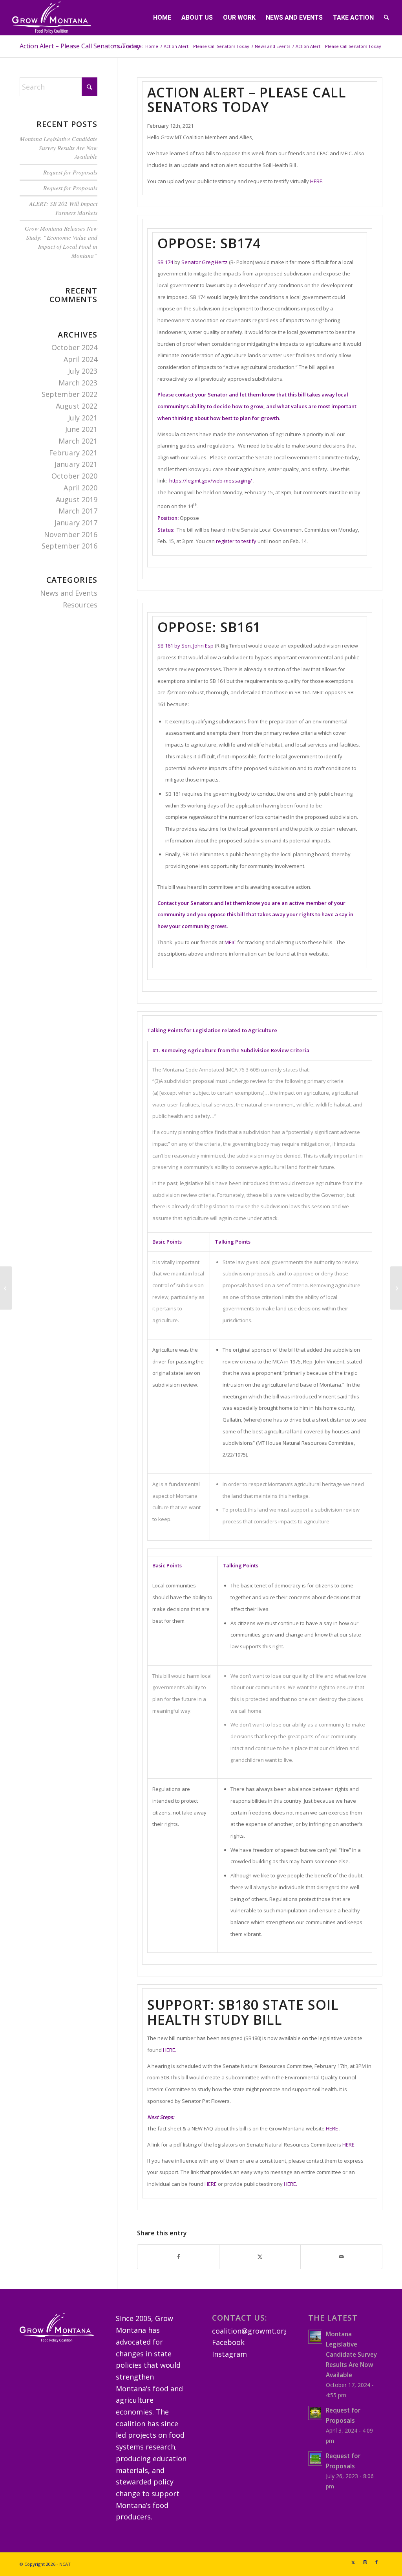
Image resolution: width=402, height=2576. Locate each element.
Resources (80, 605)
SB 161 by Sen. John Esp (185, 646)
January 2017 (76, 523)
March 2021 (78, 441)
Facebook (228, 2342)
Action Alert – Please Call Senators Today (80, 46)
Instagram (229, 2354)
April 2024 (80, 359)
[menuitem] (162, 18)
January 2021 (76, 464)
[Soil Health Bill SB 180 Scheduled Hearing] (396, 1288)
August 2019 (77, 499)
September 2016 (69, 546)
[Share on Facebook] (178, 2257)
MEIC (230, 942)
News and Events (69, 593)
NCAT (65, 2564)
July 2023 (83, 371)
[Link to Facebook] (376, 2562)
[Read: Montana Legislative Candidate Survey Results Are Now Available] (315, 2337)
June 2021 (81, 429)
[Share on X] (260, 2257)
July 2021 (83, 418)
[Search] (386, 18)
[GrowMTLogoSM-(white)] (52, 18)
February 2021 (73, 453)
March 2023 (78, 383)
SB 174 (165, 262)
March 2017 (78, 511)
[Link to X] (353, 2562)
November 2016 (71, 534)
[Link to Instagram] (365, 2562)
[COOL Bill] (6, 1288)
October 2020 (74, 476)
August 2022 (77, 406)
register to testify (236, 541)
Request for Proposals (70, 172)
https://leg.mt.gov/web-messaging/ (211, 481)
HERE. (317, 181)
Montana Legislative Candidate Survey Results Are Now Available (58, 148)
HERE (332, 2128)
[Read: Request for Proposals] (315, 2413)
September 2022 (69, 394)
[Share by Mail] (341, 2257)
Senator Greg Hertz (205, 262)
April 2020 (80, 488)
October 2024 (74, 347)
